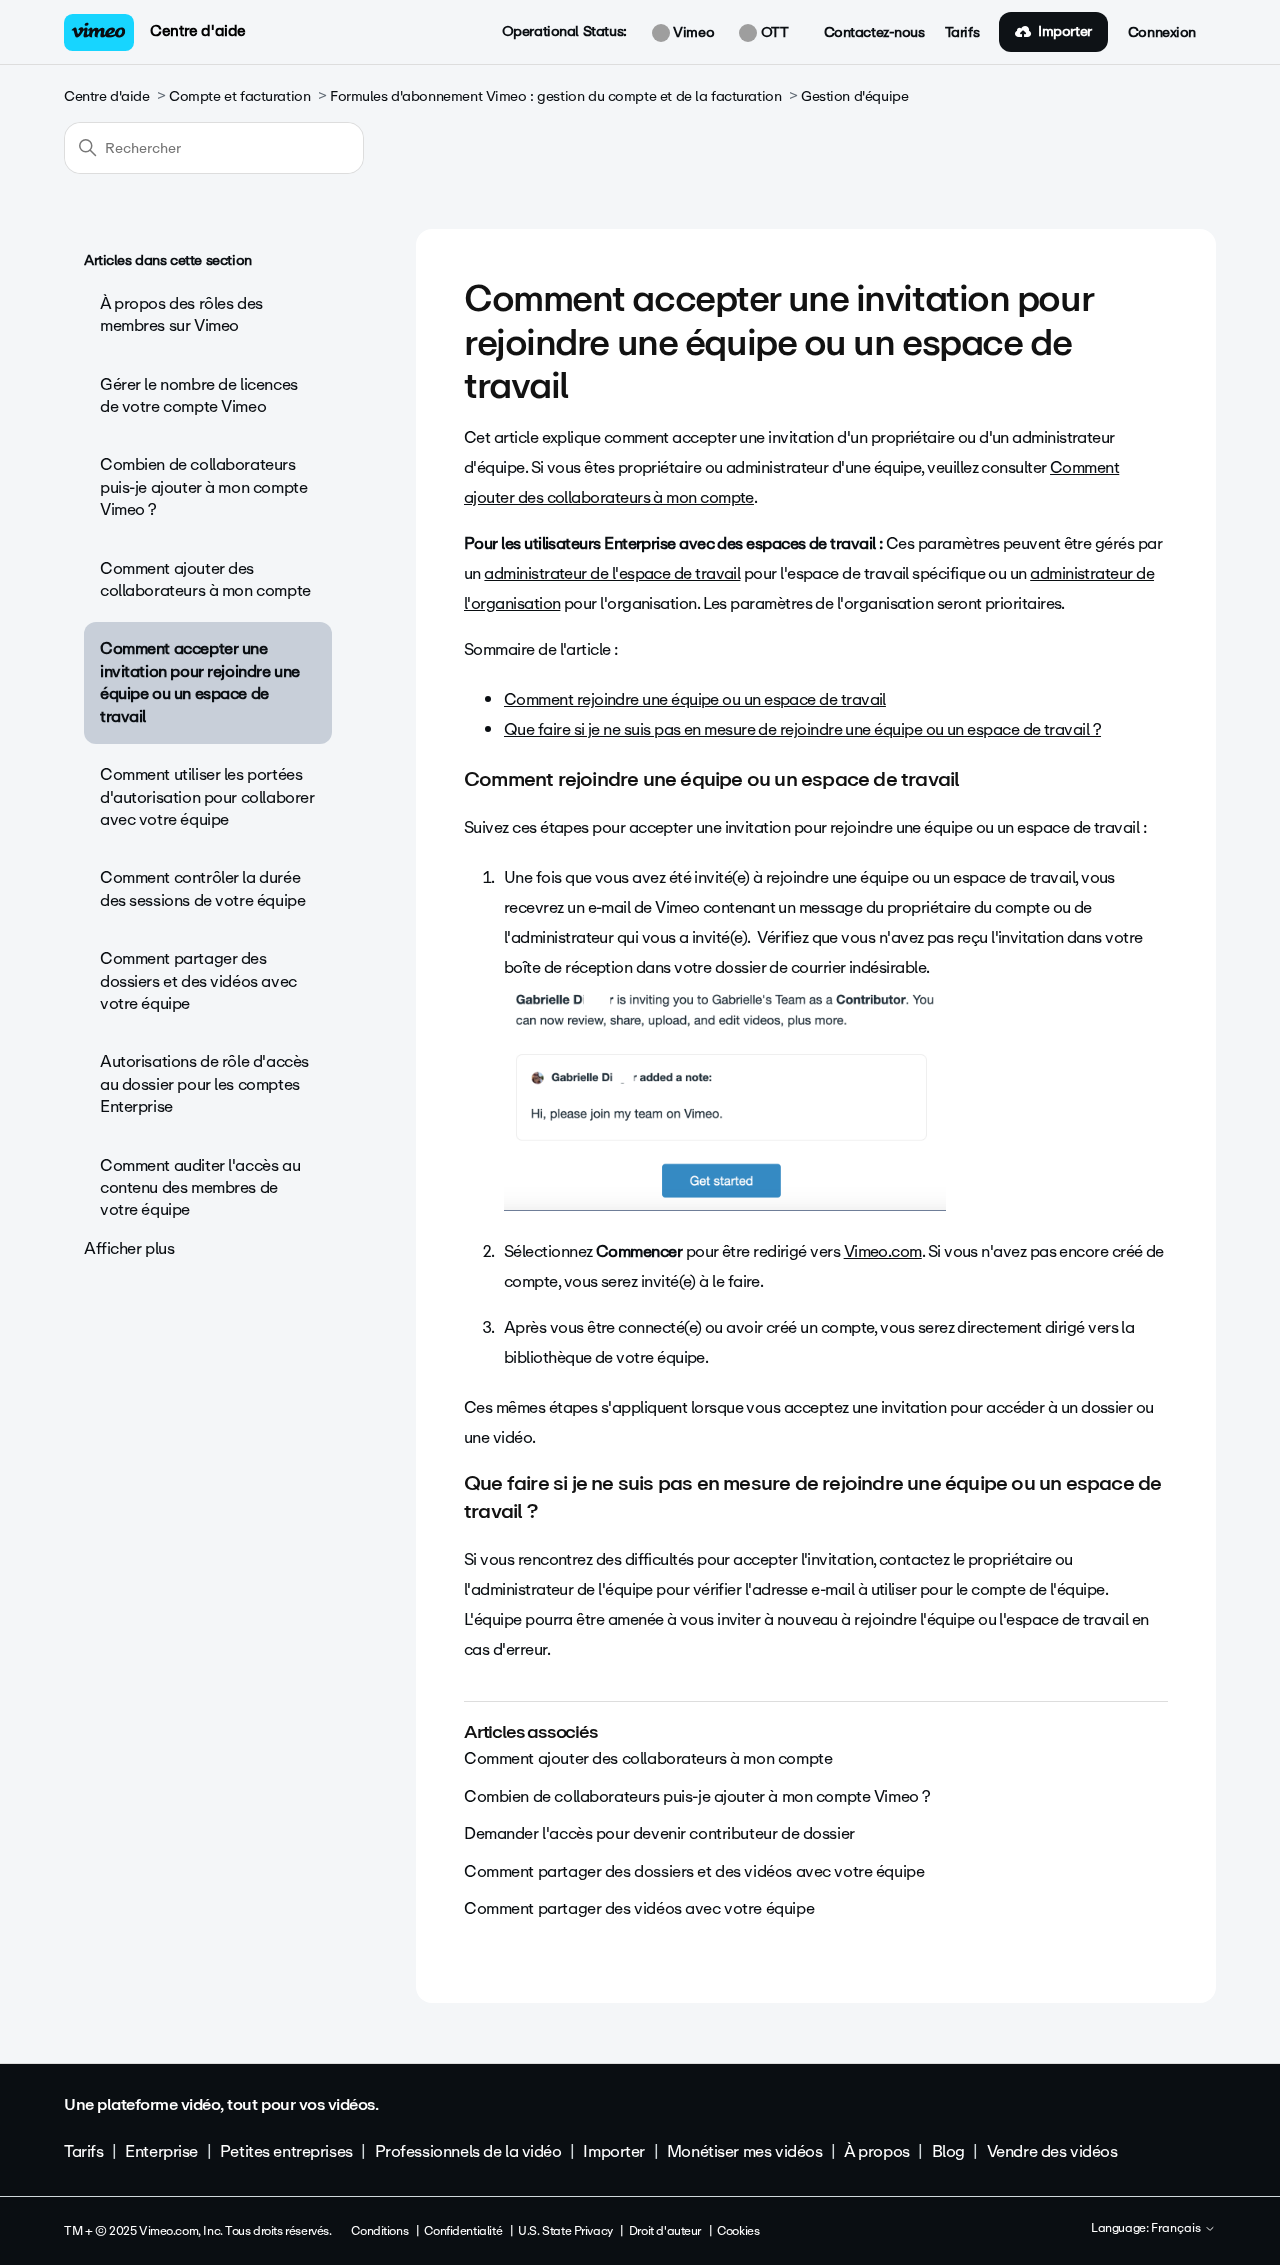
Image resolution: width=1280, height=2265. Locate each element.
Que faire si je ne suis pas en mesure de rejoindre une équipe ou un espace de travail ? (802, 729)
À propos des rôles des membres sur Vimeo (181, 314)
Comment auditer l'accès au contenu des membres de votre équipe (200, 1188)
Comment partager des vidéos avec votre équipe (639, 1908)
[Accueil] (99, 32)
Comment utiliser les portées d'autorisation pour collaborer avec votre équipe (207, 797)
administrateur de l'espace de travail (612, 573)
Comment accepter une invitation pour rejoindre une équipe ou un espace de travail (200, 682)
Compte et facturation (239, 96)
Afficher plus (129, 1248)
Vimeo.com (883, 1251)
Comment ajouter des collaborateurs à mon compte (205, 579)
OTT (772, 33)
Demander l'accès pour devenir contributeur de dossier (659, 1833)
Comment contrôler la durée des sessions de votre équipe (202, 888)
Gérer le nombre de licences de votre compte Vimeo (199, 395)
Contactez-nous (874, 33)
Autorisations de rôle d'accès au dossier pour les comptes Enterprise (204, 1084)
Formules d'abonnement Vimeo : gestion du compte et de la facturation (555, 96)
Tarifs (962, 33)
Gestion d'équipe (854, 96)
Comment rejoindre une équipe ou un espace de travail (695, 699)
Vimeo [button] (692, 33)
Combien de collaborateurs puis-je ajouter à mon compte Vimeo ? (203, 487)
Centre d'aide (198, 31)
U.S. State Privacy (565, 2231)
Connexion (1162, 33)
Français (1177, 2229)
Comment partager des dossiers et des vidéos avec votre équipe (198, 981)
